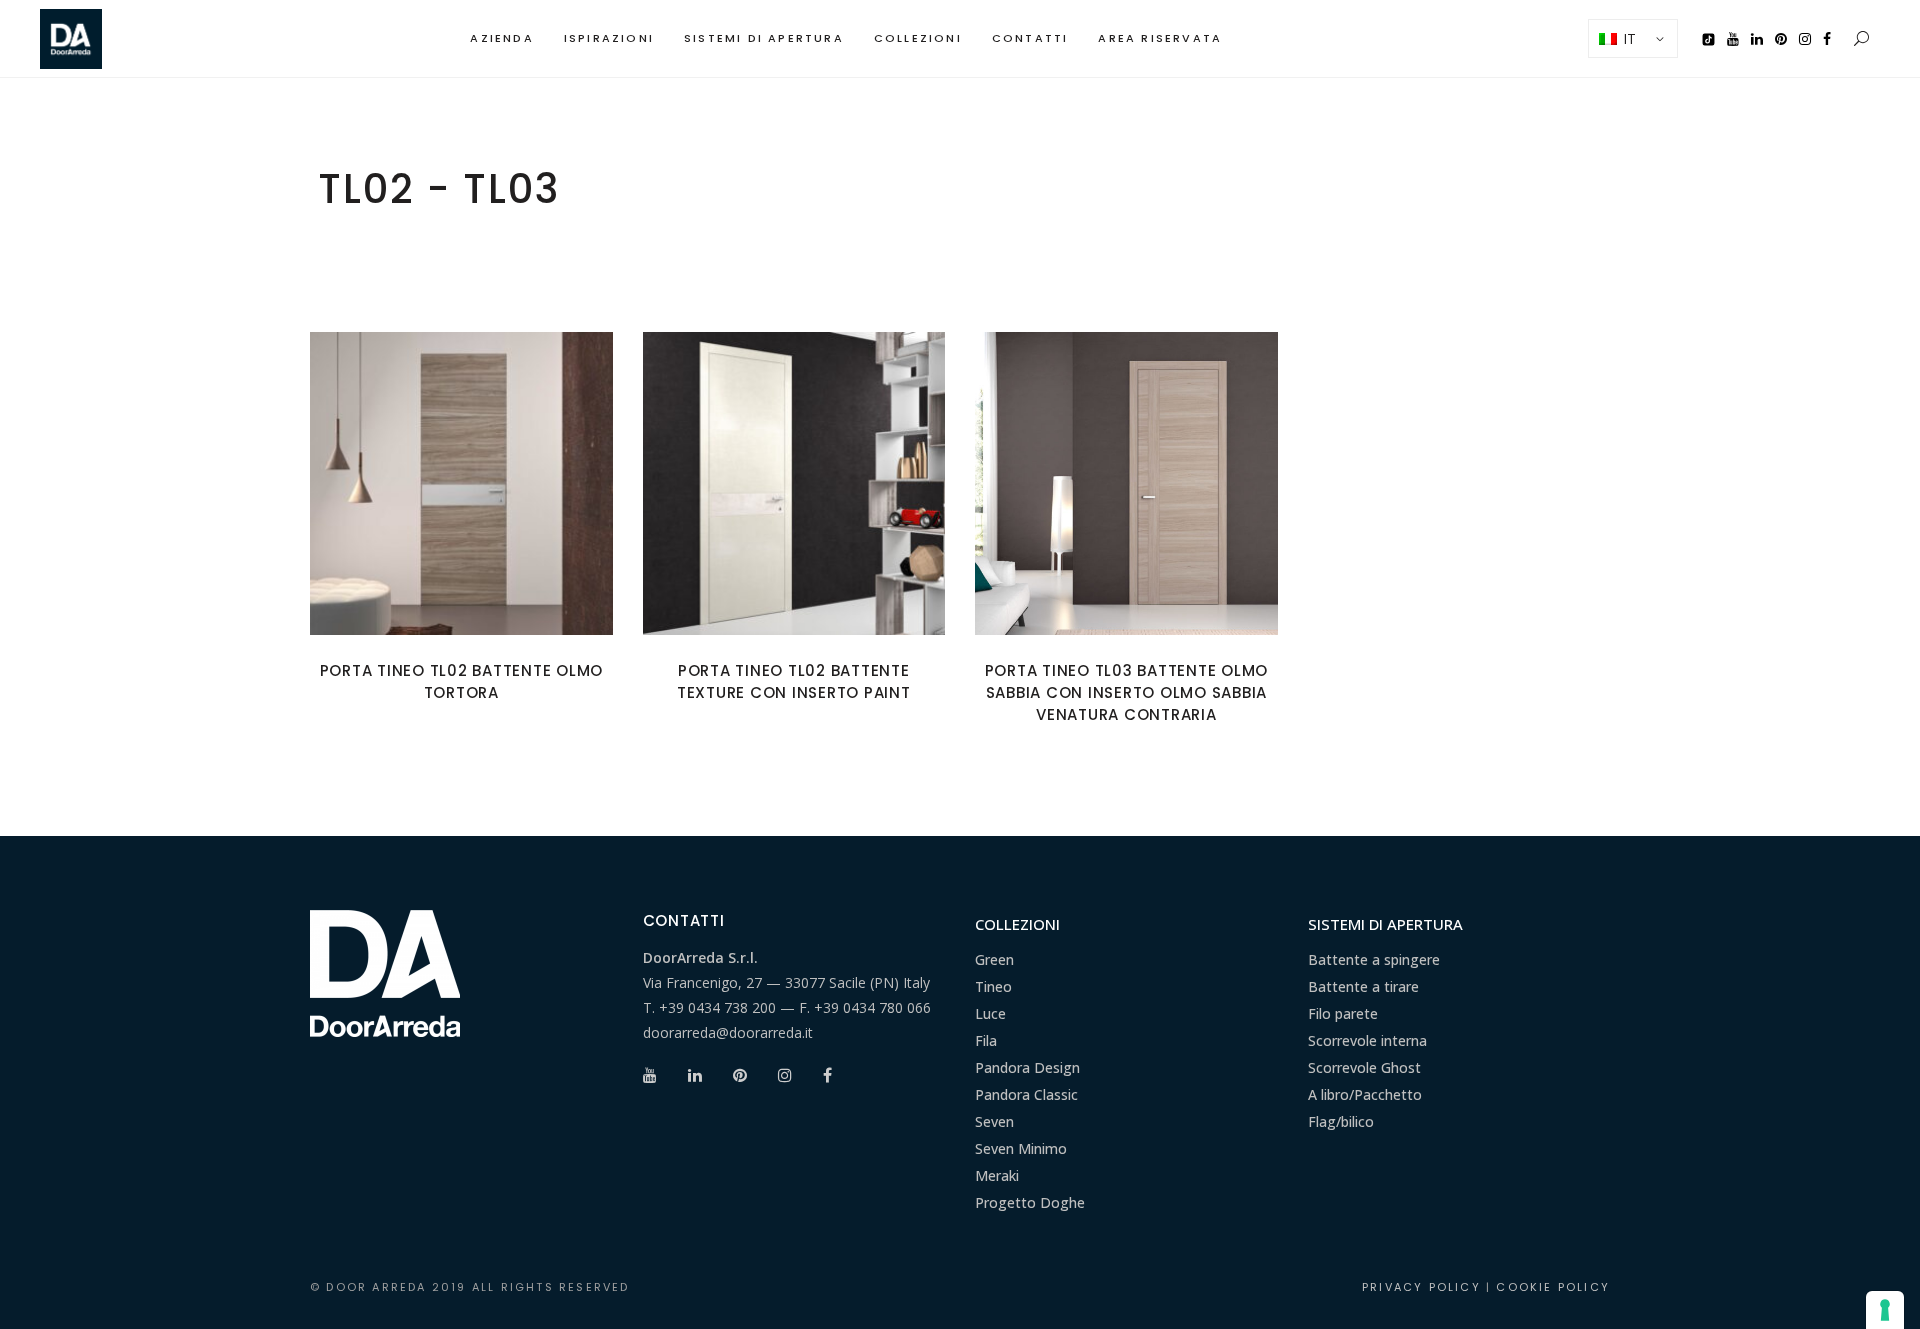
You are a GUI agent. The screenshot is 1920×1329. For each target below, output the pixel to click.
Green (994, 959)
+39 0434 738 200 (717, 1007)
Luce (990, 1013)
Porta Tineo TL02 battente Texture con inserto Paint (794, 681)
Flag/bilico (1341, 1121)
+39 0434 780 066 (872, 1007)
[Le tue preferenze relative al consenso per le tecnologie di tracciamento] (1885, 1310)
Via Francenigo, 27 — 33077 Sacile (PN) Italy (786, 982)
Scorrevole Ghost (1364, 1067)
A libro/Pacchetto (1365, 1094)
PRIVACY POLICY (1421, 1287)
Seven (994, 1121)
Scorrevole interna (1367, 1040)
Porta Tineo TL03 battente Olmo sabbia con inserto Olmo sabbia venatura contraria (1127, 692)
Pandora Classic (1026, 1094)
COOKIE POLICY (1553, 1287)
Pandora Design (1027, 1067)
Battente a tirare (1363, 986)
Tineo (993, 986)
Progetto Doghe (1030, 1202)
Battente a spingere (1374, 959)
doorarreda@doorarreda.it (728, 1032)
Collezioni (1017, 924)
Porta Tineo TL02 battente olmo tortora (462, 681)
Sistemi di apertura (1385, 924)
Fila (986, 1040)
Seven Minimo (1021, 1148)
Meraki (997, 1175)
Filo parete (1343, 1013)
